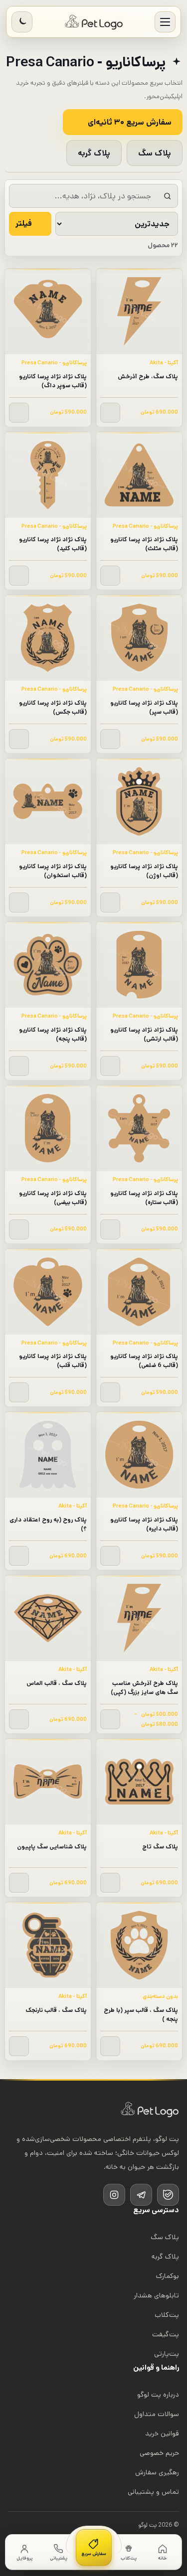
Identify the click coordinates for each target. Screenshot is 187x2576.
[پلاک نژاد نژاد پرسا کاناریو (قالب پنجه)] (48, 965)
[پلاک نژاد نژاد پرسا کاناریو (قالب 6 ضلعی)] (139, 1292)
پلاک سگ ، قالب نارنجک (56, 2010)
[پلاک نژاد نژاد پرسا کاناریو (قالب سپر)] (139, 638)
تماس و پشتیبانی (153, 2492)
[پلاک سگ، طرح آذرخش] (139, 311)
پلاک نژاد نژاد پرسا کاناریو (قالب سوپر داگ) (53, 381)
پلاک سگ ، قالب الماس (57, 1683)
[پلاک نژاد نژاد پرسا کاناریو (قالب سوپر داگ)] (48, 311)
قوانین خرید (162, 2433)
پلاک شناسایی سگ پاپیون (52, 1847)
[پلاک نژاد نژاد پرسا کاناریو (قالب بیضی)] (48, 1128)
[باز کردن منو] (165, 22)
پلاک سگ (155, 153)
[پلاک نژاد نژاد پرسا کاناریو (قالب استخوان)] (48, 801)
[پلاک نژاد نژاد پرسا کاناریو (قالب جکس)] (48, 638)
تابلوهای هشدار (156, 2295)
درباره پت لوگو (158, 2395)
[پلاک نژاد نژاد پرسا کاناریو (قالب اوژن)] (139, 801)
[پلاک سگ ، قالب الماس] (48, 1618)
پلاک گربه (94, 153)
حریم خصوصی (159, 2453)
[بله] (168, 2195)
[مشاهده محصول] (110, 413)
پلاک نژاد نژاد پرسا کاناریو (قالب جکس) (53, 707)
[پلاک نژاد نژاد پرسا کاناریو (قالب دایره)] (139, 1455)
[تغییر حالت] (22, 22)
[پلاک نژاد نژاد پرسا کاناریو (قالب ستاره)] (139, 1128)
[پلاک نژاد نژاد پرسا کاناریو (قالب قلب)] (48, 1292)
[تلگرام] (141, 2195)
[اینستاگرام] (114, 2195)
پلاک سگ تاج (160, 1847)
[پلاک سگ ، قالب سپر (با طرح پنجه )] (139, 1945)
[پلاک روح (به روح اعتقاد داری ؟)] (48, 1455)
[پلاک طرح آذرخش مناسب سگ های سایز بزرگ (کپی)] (139, 1618)
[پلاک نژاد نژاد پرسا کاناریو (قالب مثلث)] (139, 475)
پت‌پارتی (167, 2354)
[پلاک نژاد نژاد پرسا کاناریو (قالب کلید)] (48, 475)
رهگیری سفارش (157, 2472)
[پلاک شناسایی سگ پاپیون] (48, 1782)
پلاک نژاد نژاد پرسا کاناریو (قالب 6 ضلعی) (144, 1361)
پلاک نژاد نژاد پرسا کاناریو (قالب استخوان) (53, 871)
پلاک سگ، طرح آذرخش (148, 377)
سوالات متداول (157, 2414)
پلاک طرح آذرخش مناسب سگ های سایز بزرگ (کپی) (144, 1688)
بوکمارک (168, 2276)
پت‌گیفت (166, 2334)
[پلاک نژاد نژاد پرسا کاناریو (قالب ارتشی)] (139, 965)
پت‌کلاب (167, 2315)
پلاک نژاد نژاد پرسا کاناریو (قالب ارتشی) (144, 1034)
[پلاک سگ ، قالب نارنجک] (48, 1945)
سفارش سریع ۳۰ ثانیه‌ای (130, 122)
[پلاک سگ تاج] (139, 1782)
